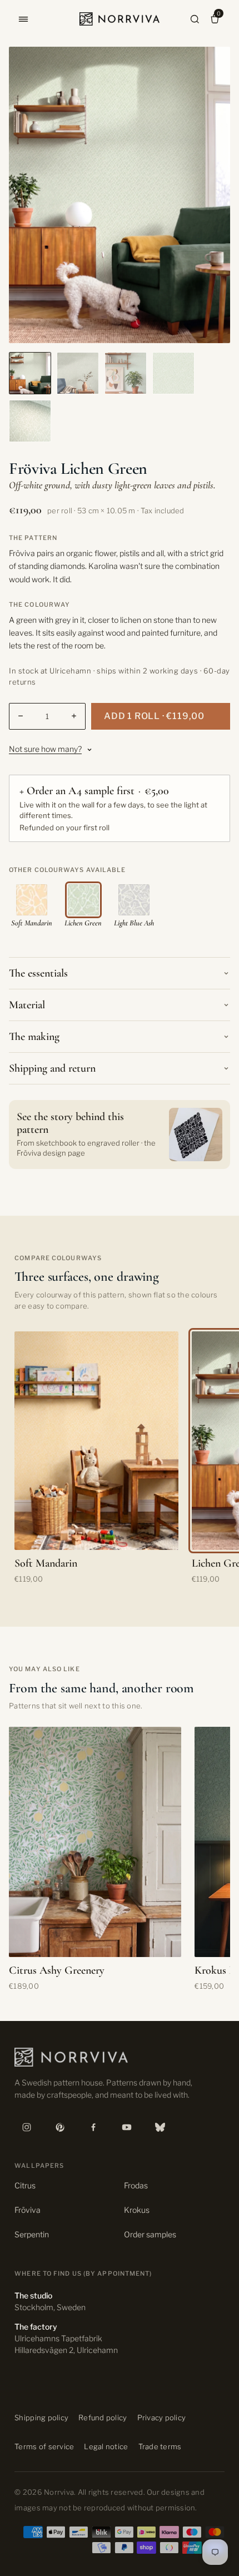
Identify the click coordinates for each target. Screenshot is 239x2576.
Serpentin (32, 2234)
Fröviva (28, 2210)
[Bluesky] (160, 2127)
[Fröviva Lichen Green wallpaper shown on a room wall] (78, 373)
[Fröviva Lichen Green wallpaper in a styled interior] (30, 373)
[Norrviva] (120, 19)
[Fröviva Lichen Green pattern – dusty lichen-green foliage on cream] (173, 373)
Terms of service (44, 2446)
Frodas (136, 2185)
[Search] (195, 19)
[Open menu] (23, 19)
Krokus (137, 2210)
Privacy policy (162, 2418)
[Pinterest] (60, 2127)
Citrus (25, 2185)
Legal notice (106, 2446)
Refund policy (103, 2418)
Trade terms (160, 2446)
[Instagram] (27, 2127)
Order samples (150, 2234)
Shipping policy (41, 2418)
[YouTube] (127, 2127)
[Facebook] (93, 2127)
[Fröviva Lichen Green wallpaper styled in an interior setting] (126, 373)
